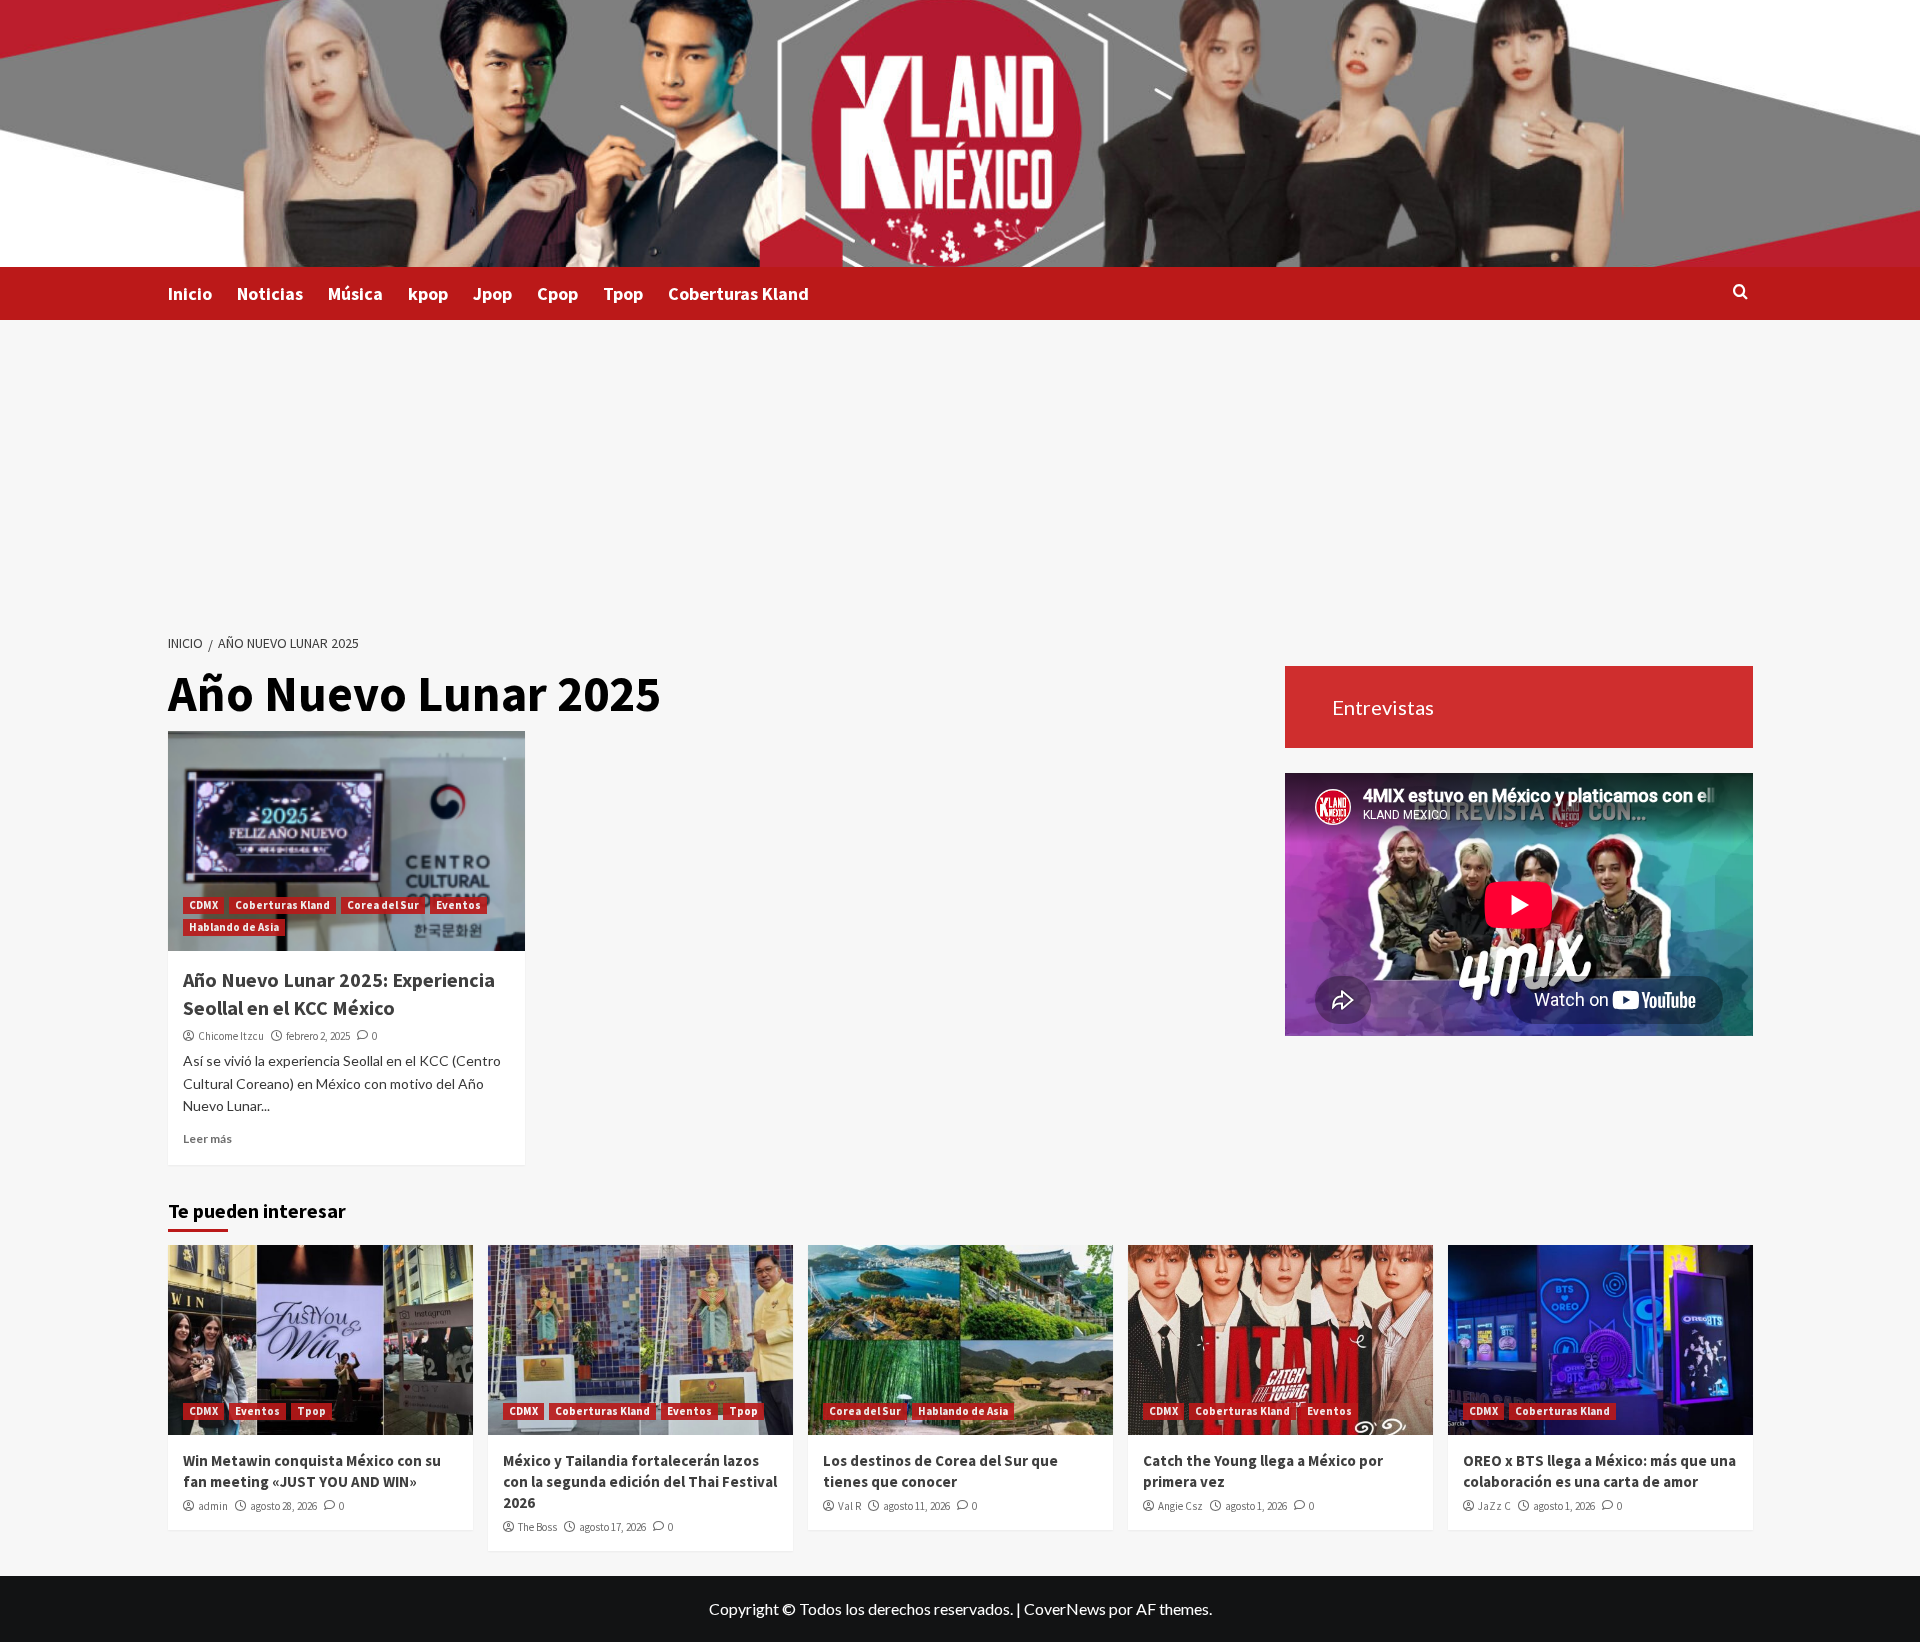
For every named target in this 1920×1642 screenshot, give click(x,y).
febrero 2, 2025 (318, 1036)
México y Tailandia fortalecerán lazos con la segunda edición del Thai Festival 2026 (640, 1481)
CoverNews (1065, 1608)
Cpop (557, 293)
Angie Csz (1180, 1506)
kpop (428, 293)
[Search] (1740, 292)
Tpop (623, 293)
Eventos (458, 905)
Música (355, 293)
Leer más (207, 1138)
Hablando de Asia (234, 927)
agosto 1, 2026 (1256, 1506)
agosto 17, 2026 (612, 1527)
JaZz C (1494, 1506)
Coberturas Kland (738, 293)
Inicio (190, 293)
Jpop (492, 293)
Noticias (270, 293)
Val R (849, 1506)
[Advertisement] (960, 470)
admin (213, 1506)
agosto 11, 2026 (916, 1506)
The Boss (537, 1527)
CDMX (203, 905)
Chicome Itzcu (231, 1036)
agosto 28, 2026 (283, 1506)
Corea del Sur (383, 905)
